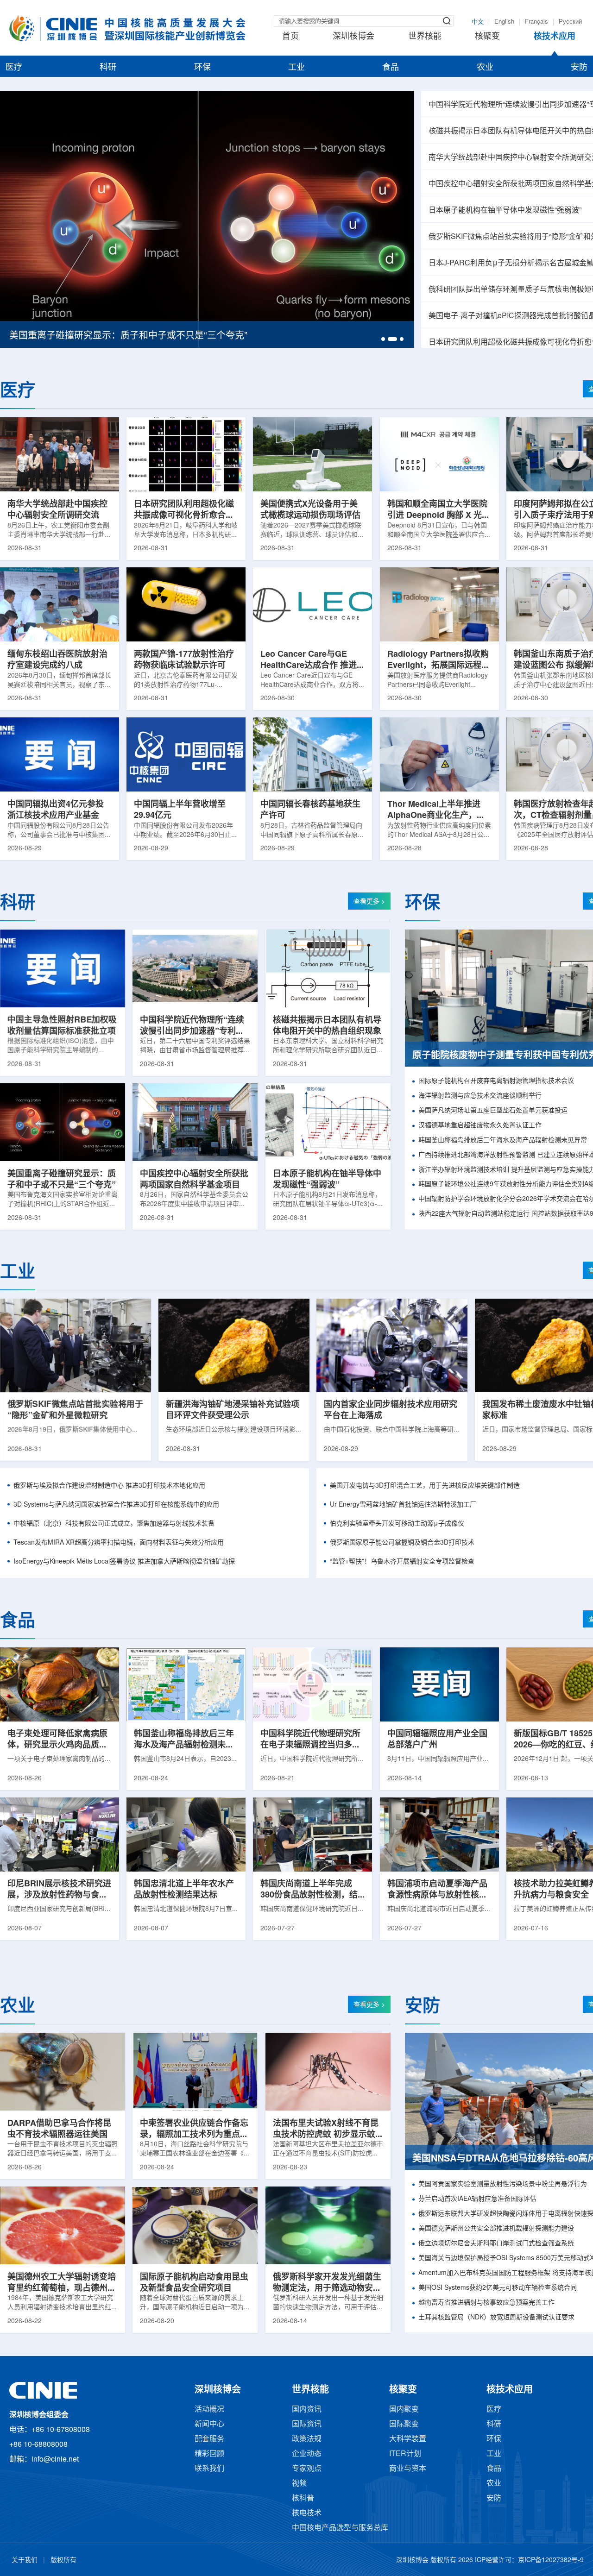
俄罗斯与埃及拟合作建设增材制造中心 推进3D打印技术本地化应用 (109, 1486)
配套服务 (209, 2439)
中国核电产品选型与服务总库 (340, 2528)
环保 (202, 68)
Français (536, 22)
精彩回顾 (209, 2454)
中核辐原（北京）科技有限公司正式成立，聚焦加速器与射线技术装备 (114, 1524)
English (504, 22)
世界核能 (425, 37)
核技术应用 (555, 37)
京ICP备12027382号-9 (551, 2560)
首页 (290, 37)
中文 (478, 22)
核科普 (303, 2498)
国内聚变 (404, 2410)
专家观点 (307, 2469)
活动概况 (209, 2410)
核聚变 (487, 37)
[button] (383, 339)
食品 (391, 68)
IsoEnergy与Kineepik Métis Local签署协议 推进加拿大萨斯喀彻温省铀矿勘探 (124, 1562)
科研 (108, 68)
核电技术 (307, 2513)
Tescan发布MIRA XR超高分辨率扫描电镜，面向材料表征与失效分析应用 (119, 1543)
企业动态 (307, 2454)
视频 (299, 2484)
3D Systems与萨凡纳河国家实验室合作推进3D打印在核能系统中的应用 (116, 1505)
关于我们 (25, 2560)
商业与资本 (408, 2469)
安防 (579, 68)
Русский (570, 22)
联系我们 (209, 2469)
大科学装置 (408, 2439)
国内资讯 (307, 2410)
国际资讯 (307, 2424)
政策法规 (307, 2439)
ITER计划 (405, 2454)
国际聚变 (404, 2424)
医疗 (14, 68)
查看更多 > (369, 902)
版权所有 (63, 2560)
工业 (296, 68)
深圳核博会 (353, 37)
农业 (485, 68)
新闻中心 (209, 2424)
